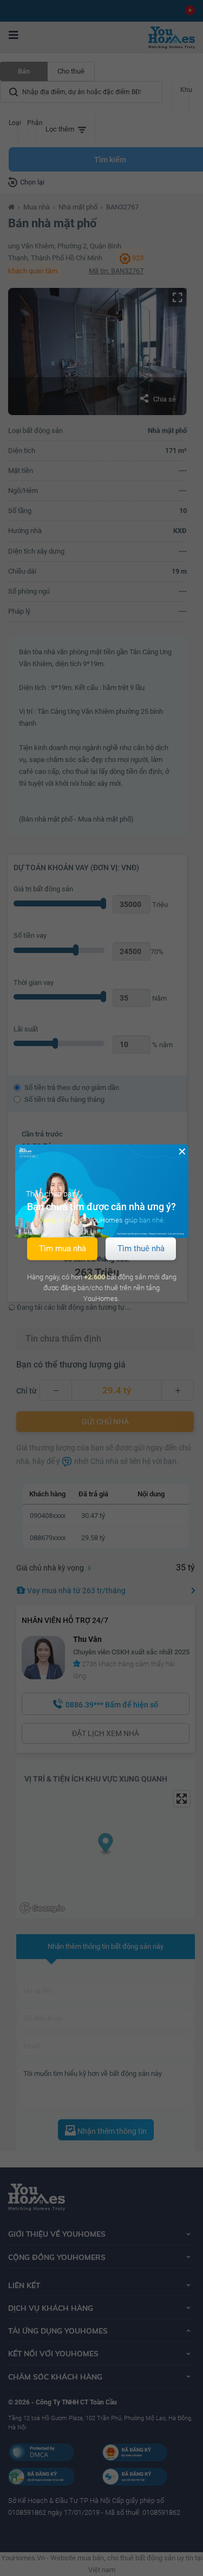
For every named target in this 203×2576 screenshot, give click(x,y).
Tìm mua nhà (63, 1248)
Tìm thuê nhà (141, 1248)
